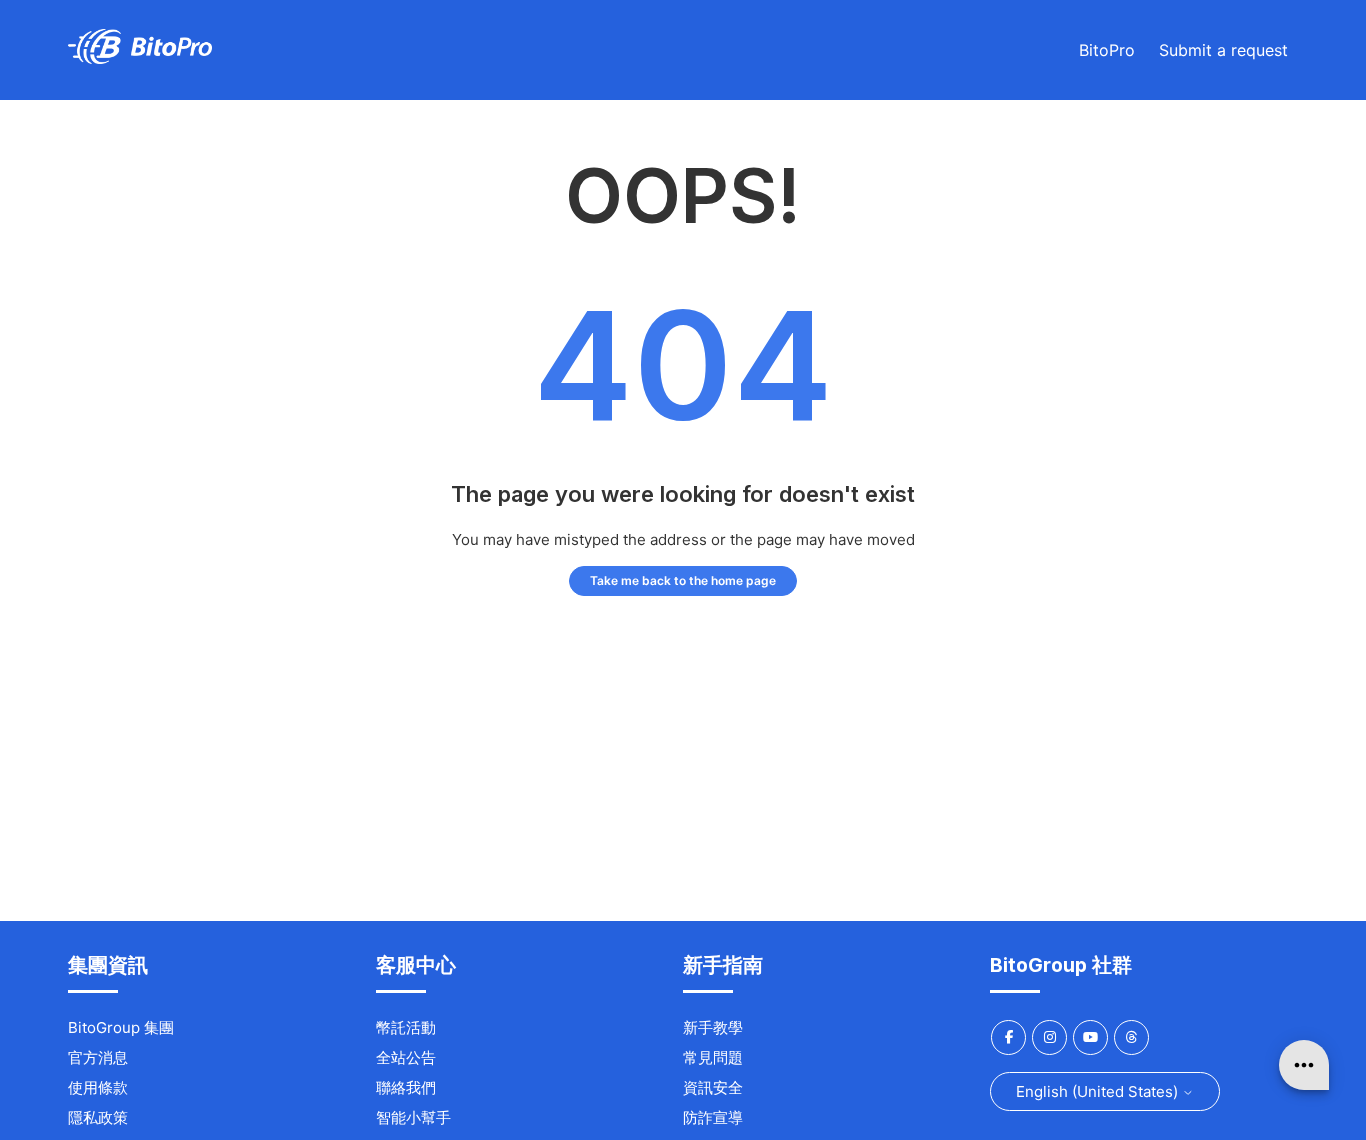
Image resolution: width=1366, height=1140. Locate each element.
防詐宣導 (713, 1117)
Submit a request (1223, 50)
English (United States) (1099, 1091)
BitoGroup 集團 (121, 1027)
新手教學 (713, 1027)
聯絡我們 (406, 1087)
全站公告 (406, 1057)
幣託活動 (406, 1027)
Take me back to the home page (683, 580)
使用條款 (98, 1087)
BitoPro (1107, 50)
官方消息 (98, 1057)
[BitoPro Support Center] (140, 58)
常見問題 (713, 1057)
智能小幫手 (413, 1117)
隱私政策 (98, 1117)
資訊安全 (713, 1087)
